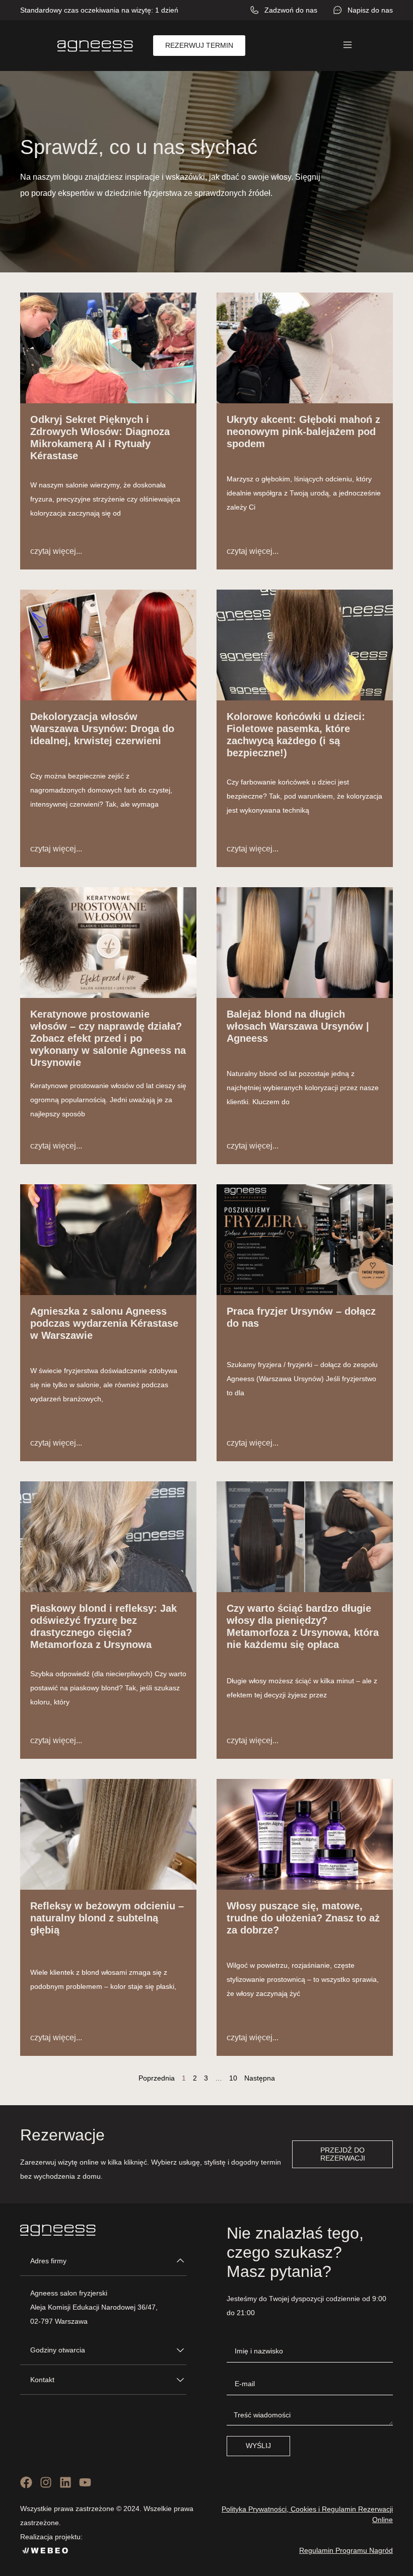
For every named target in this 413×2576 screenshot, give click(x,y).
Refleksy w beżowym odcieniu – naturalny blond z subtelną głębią (107, 1918)
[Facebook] (26, 2482)
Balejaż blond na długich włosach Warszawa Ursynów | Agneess (298, 1026)
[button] (348, 45)
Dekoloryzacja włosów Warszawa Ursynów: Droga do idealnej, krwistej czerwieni (102, 729)
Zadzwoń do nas (291, 10)
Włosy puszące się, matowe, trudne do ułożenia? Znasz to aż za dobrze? (303, 1918)
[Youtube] (85, 2482)
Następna (260, 2078)
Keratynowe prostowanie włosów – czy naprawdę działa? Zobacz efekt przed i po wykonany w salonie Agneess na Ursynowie (108, 1038)
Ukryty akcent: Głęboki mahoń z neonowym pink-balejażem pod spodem (303, 432)
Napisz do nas (370, 10)
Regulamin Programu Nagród (346, 2550)
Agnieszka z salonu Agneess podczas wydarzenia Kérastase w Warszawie (104, 1323)
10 (233, 2078)
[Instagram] (46, 2482)
